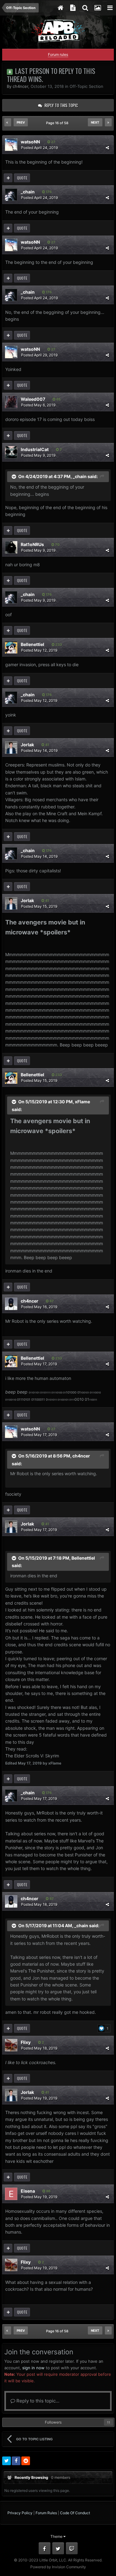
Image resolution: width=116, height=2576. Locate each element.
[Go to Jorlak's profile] (11, 748)
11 (109, 2422)
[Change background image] (97, 8)
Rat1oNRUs (32, 544)
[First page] (8, 122)
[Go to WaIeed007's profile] (11, 402)
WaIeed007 (33, 399)
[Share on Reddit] (26, 2461)
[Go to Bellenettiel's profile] (11, 647)
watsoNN (30, 142)
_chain (28, 192)
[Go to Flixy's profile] (11, 2045)
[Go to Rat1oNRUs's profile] (11, 547)
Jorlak (27, 745)
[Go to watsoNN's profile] (11, 145)
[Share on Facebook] (16, 2461)
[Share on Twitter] (6, 2461)
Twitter (58, 2548)
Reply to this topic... (37, 2401)
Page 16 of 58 (58, 123)
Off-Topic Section (86, 86)
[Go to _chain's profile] (11, 195)
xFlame (82, 1102)
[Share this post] (107, 148)
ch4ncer (20, 86)
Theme (57, 2536)
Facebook (45, 2548)
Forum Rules (46, 2513)
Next (95, 122)
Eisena (28, 2191)
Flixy (26, 2042)
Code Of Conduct (75, 2513)
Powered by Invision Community (58, 2567)
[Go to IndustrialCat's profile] (11, 452)
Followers (53, 2422)
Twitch (72, 2548)
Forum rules (58, 54)
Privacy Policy (20, 2513)
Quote (22, 178)
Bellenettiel (32, 644)
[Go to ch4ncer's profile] (11, 1304)
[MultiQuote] (8, 178)
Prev (21, 122)
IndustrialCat (35, 449)
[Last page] (108, 122)
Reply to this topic (61, 105)
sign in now (33, 2368)
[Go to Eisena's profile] (11, 2194)
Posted (39, 148)
